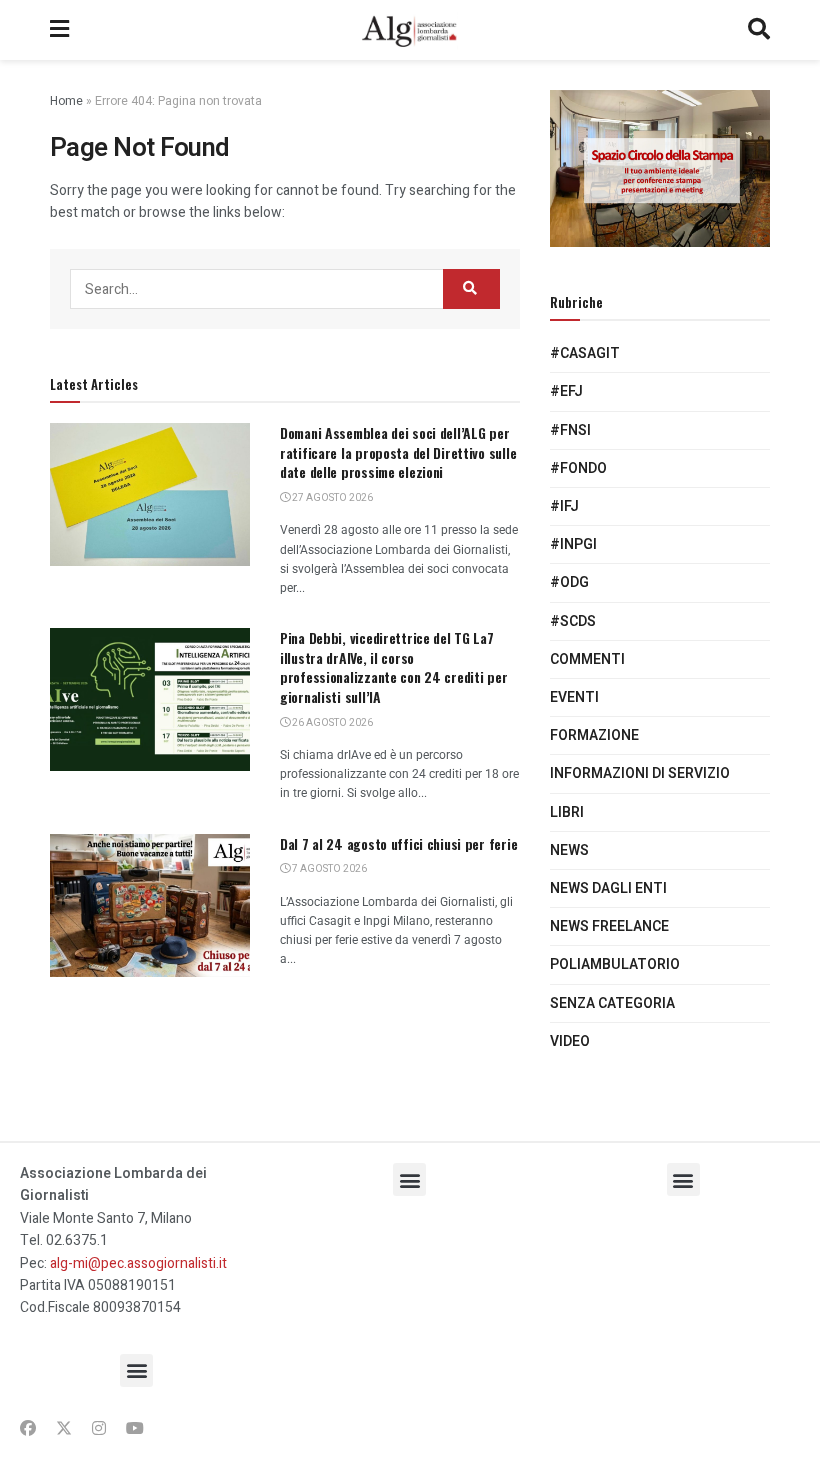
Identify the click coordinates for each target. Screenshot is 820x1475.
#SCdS (573, 621)
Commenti (587, 659)
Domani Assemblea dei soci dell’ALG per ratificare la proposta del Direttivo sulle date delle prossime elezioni (398, 452)
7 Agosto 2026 (328, 869)
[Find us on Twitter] (64, 1429)
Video (570, 1041)
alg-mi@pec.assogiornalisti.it (138, 1263)
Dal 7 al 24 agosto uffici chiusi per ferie (398, 843)
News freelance (609, 926)
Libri (567, 812)
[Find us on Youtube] (135, 1429)
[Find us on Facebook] (28, 1429)
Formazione (594, 735)
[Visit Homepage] (408, 30)
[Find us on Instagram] (99, 1429)
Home (66, 101)
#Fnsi (570, 430)
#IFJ (564, 506)
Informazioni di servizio (640, 773)
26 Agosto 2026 (331, 723)
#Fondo (578, 468)
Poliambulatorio (615, 964)
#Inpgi (573, 544)
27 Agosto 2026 (331, 498)
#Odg (569, 582)
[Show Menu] (59, 30)
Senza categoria (612, 1003)
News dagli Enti (608, 888)
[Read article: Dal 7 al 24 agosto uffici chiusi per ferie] (150, 905)
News (569, 850)
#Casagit (585, 353)
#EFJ (566, 391)
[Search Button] (759, 30)
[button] (136, 1370)
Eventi (574, 697)
